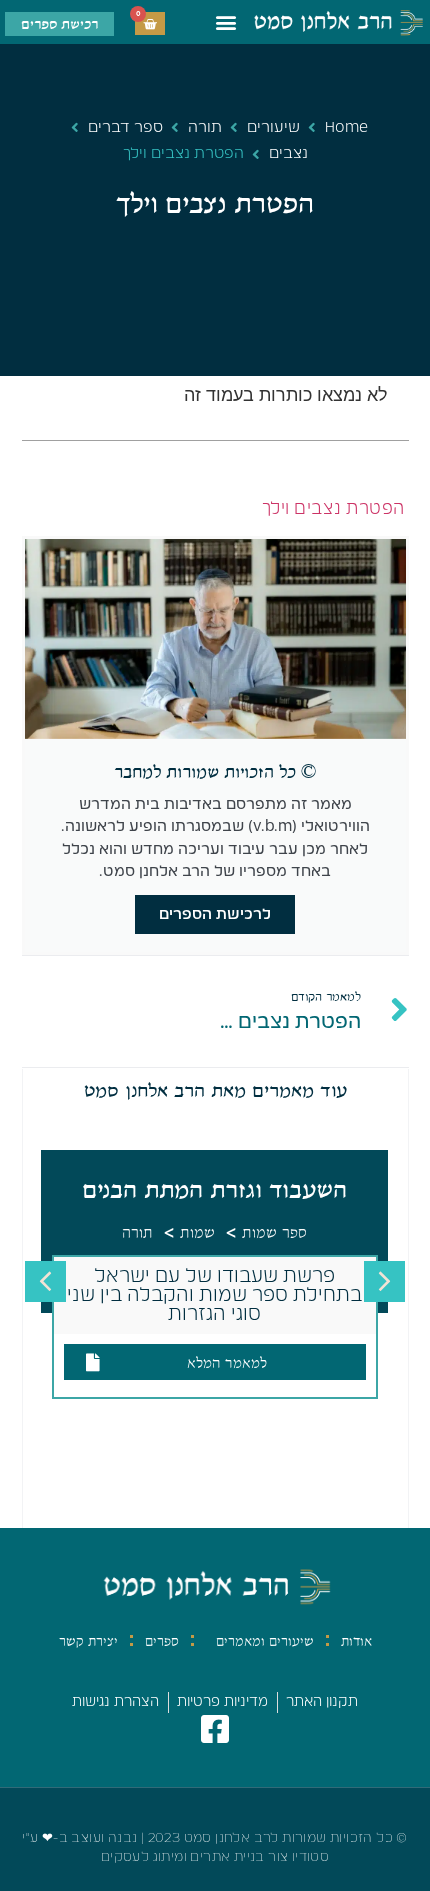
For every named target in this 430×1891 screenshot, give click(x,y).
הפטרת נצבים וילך (333, 508)
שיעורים (273, 127)
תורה (205, 127)
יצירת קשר (88, 1641)
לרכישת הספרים (215, 914)
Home (346, 127)
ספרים (162, 1641)
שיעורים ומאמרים (265, 1641)
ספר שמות (274, 1233)
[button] (225, 22)
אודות (356, 1641)
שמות (197, 1233)
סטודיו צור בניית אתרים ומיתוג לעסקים (215, 1857)
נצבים (288, 153)
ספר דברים (125, 127)
